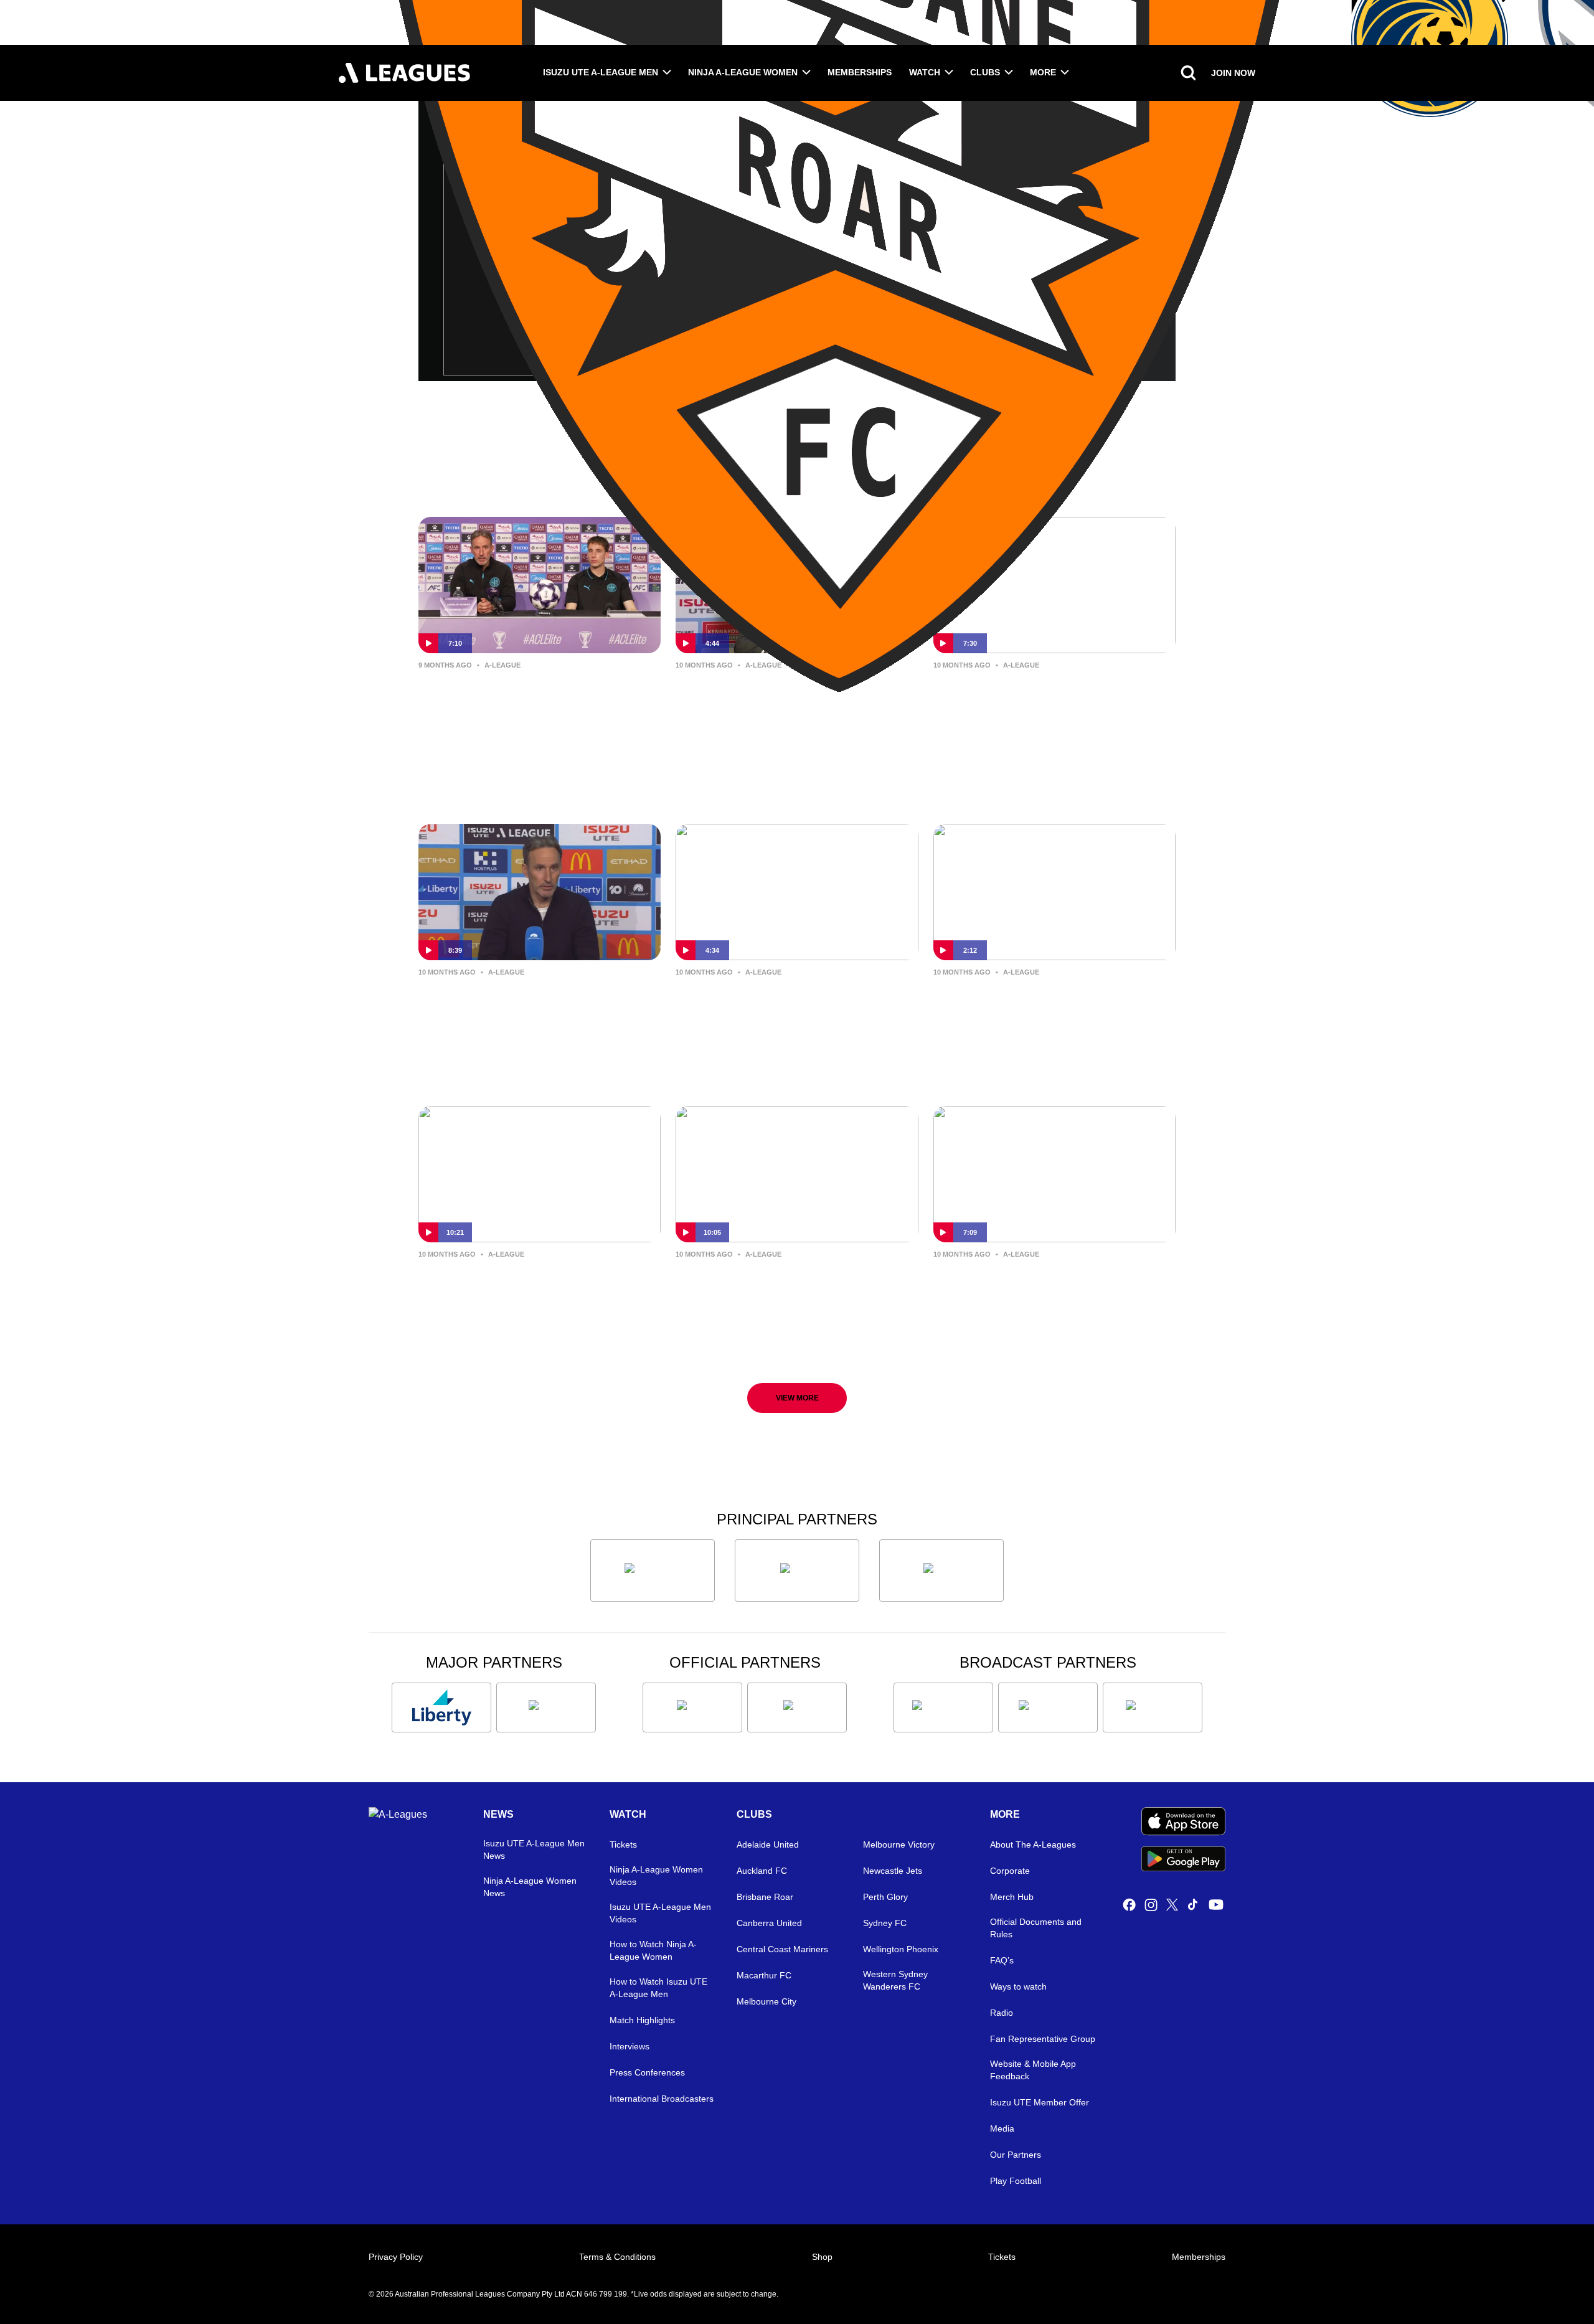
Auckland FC (762, 1871)
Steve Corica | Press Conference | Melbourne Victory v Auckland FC (1050, 1283)
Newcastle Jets (893, 1871)
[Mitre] (692, 1708)
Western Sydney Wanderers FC (895, 1980)
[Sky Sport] (1153, 1708)
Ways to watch (1018, 1986)
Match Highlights (642, 2020)
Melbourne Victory (899, 1845)
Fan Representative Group (1043, 2039)
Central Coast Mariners (782, 1949)
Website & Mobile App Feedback (1033, 2070)
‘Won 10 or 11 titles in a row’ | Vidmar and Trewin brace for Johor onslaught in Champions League (527, 705)
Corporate (1010, 1871)
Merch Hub (1012, 1897)
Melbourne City (766, 2001)
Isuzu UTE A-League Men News (534, 1849)
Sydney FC (885, 1923)
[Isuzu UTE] (653, 1571)
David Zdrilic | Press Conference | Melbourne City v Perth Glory (1050, 694)
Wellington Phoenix (901, 1949)
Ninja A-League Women (743, 72)
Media (1002, 2128)
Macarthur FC (764, 1975)
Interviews (630, 2046)
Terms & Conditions (617, 2257)
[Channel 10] (943, 1708)
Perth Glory (885, 1897)
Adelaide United (768, 1845)
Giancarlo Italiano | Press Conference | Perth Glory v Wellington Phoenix (511, 1293)
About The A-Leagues (1033, 1845)
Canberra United (769, 1923)
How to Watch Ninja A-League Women (653, 1950)
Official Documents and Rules (1036, 1928)
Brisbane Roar (765, 1897)
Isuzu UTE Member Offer (1040, 2102)
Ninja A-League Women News (530, 1887)
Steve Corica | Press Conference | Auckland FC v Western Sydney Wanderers (792, 1011)
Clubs (985, 72)
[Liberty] (441, 1708)
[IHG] (797, 1708)
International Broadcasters (662, 2099)
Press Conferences (647, 2072)
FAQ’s (1002, 1960)
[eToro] (546, 1708)
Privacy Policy (396, 2257)
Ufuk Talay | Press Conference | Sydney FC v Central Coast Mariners (784, 704)
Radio (1002, 2013)
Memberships (860, 72)
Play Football (1016, 2181)
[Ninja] (797, 1571)
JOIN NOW (1233, 73)
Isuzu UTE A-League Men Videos (660, 1913)
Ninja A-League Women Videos (656, 1876)
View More (797, 1398)
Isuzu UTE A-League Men (601, 72)
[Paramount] (1048, 1708)
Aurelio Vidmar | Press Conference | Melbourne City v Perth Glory (539, 1001)
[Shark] (941, 1571)
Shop (822, 2257)
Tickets (623, 1845)
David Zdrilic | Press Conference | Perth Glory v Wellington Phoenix (793, 1283)
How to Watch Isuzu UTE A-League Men (658, 1988)
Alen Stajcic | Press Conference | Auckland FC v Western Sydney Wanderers (1047, 1011)
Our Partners (1016, 2155)
